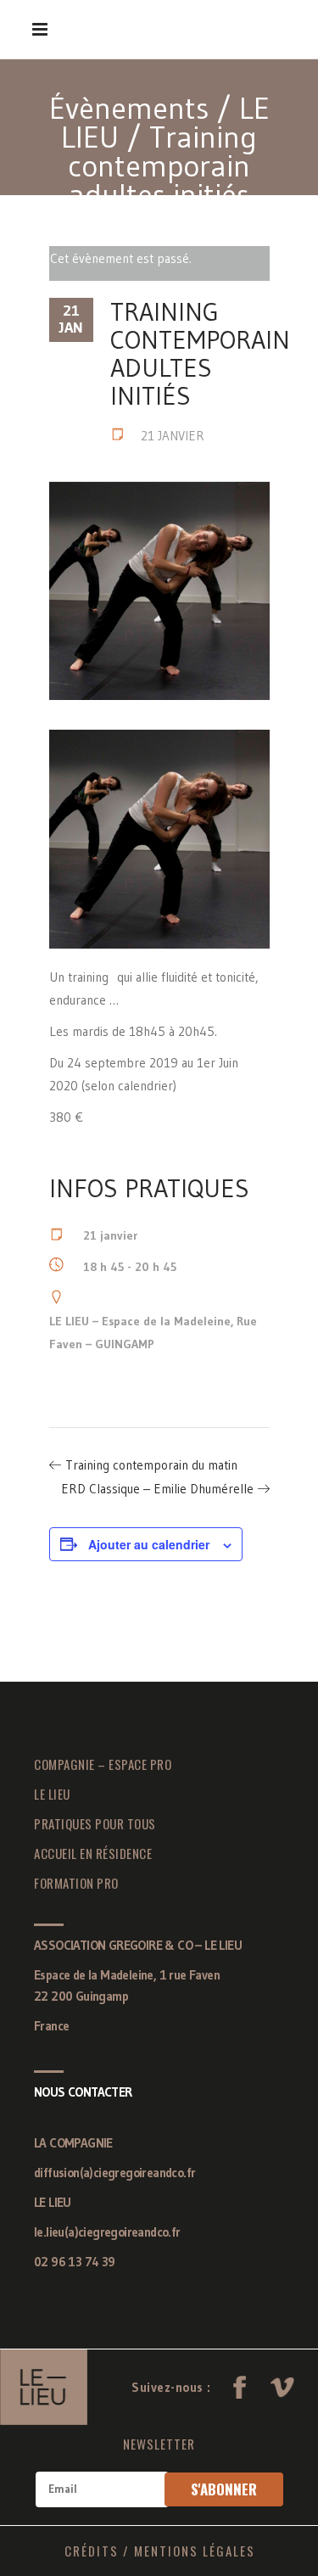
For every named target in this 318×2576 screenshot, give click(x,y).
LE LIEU (52, 1794)
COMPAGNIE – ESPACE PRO (103, 1764)
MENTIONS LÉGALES (195, 2551)
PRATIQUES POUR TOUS (95, 1823)
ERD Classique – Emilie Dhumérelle (157, 1489)
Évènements (129, 108)
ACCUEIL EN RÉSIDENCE (93, 1853)
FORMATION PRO (76, 1883)
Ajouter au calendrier (149, 1544)
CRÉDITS (92, 2551)
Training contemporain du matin (151, 1465)
